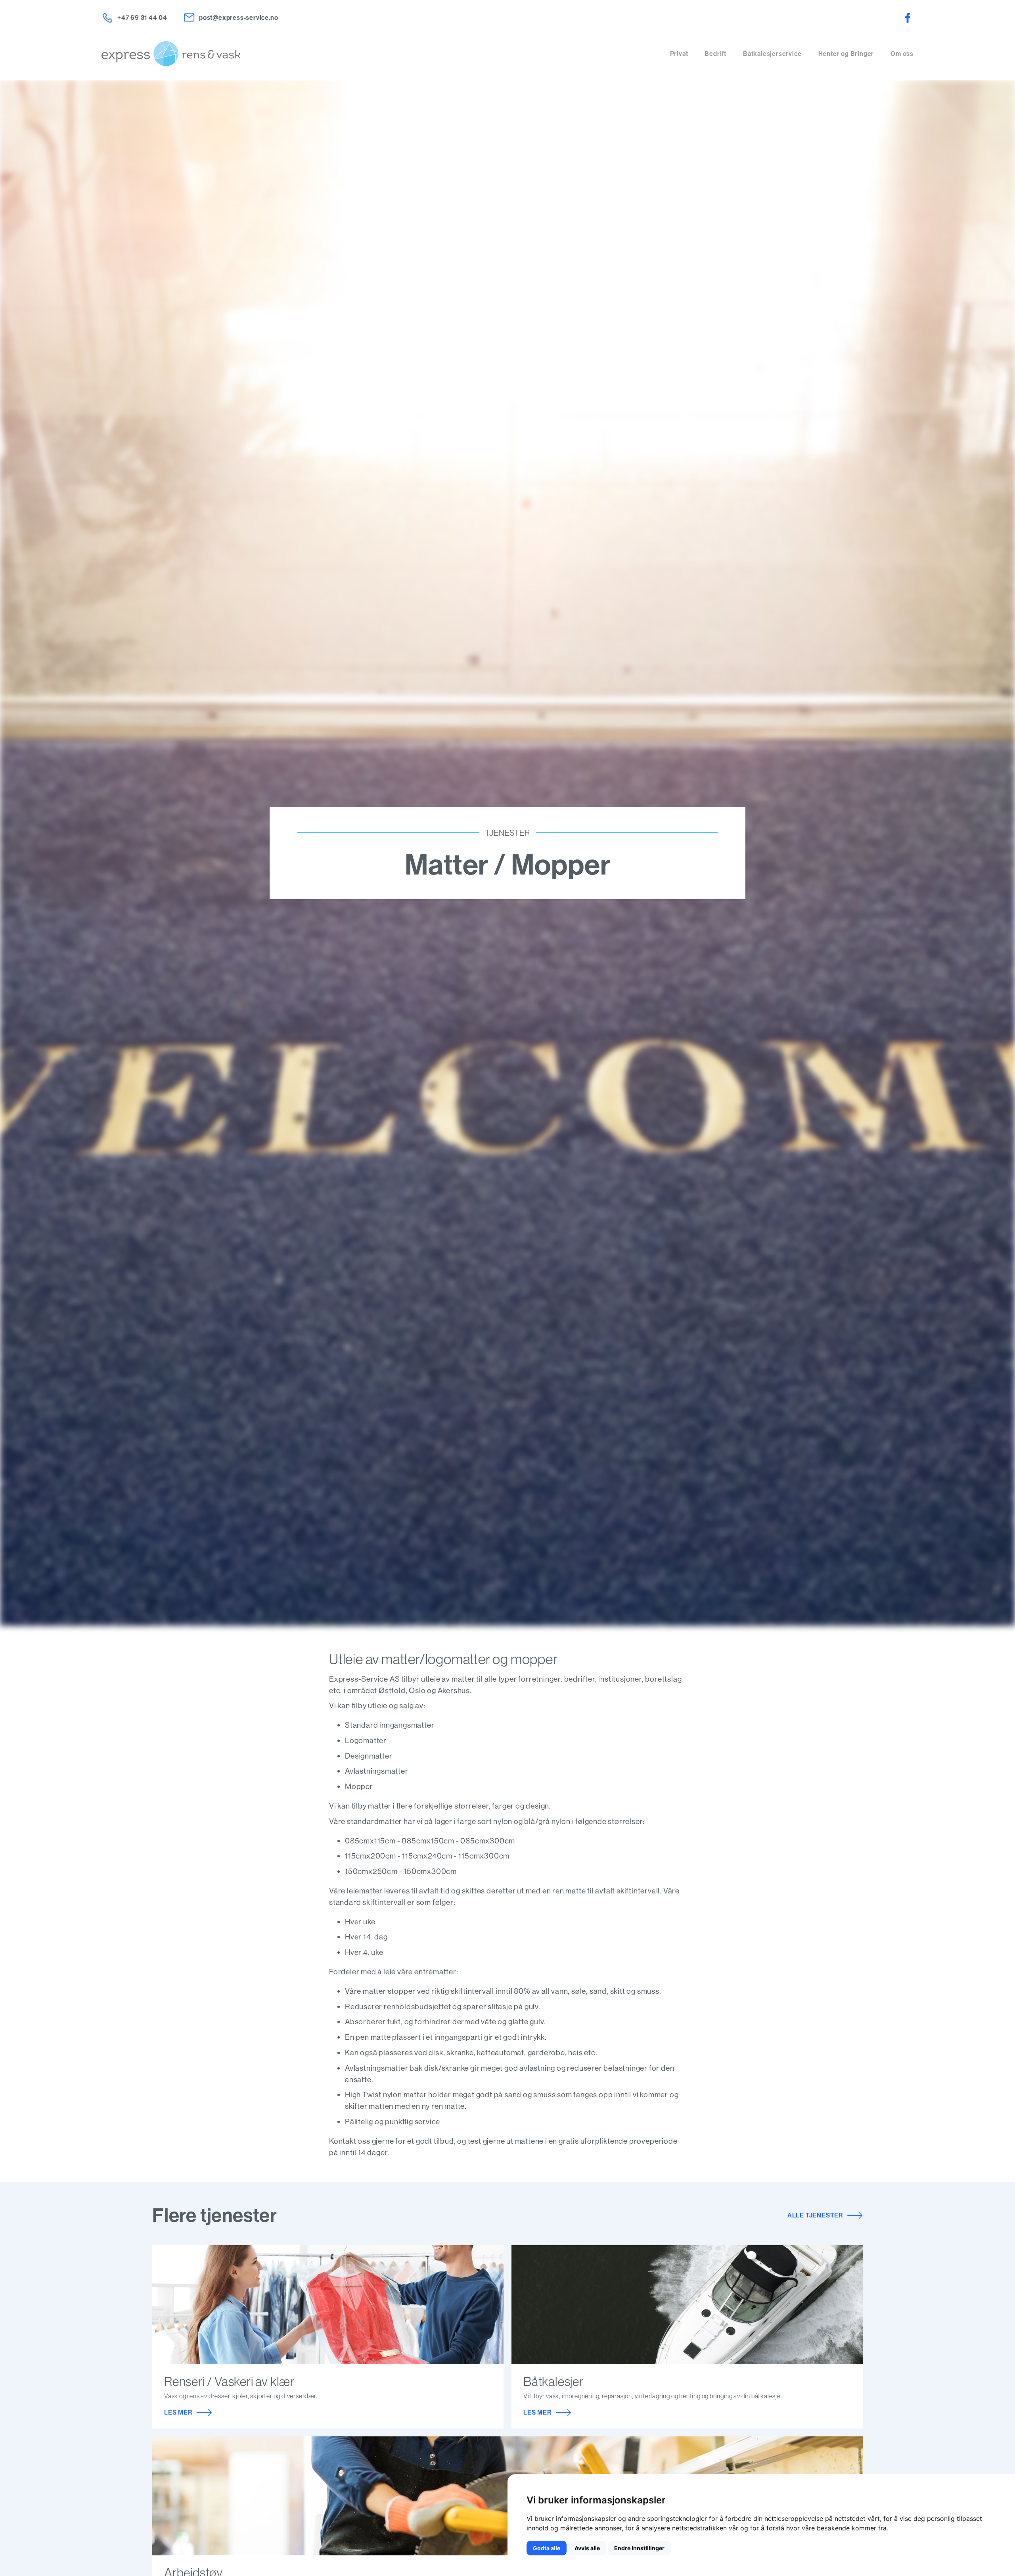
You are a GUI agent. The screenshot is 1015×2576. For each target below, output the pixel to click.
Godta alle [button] (547, 2548)
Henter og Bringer (846, 54)
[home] (386, 54)
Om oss (902, 54)
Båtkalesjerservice (772, 54)
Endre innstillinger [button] (639, 2548)
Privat (679, 54)
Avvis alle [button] (587, 2548)
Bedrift (715, 54)
